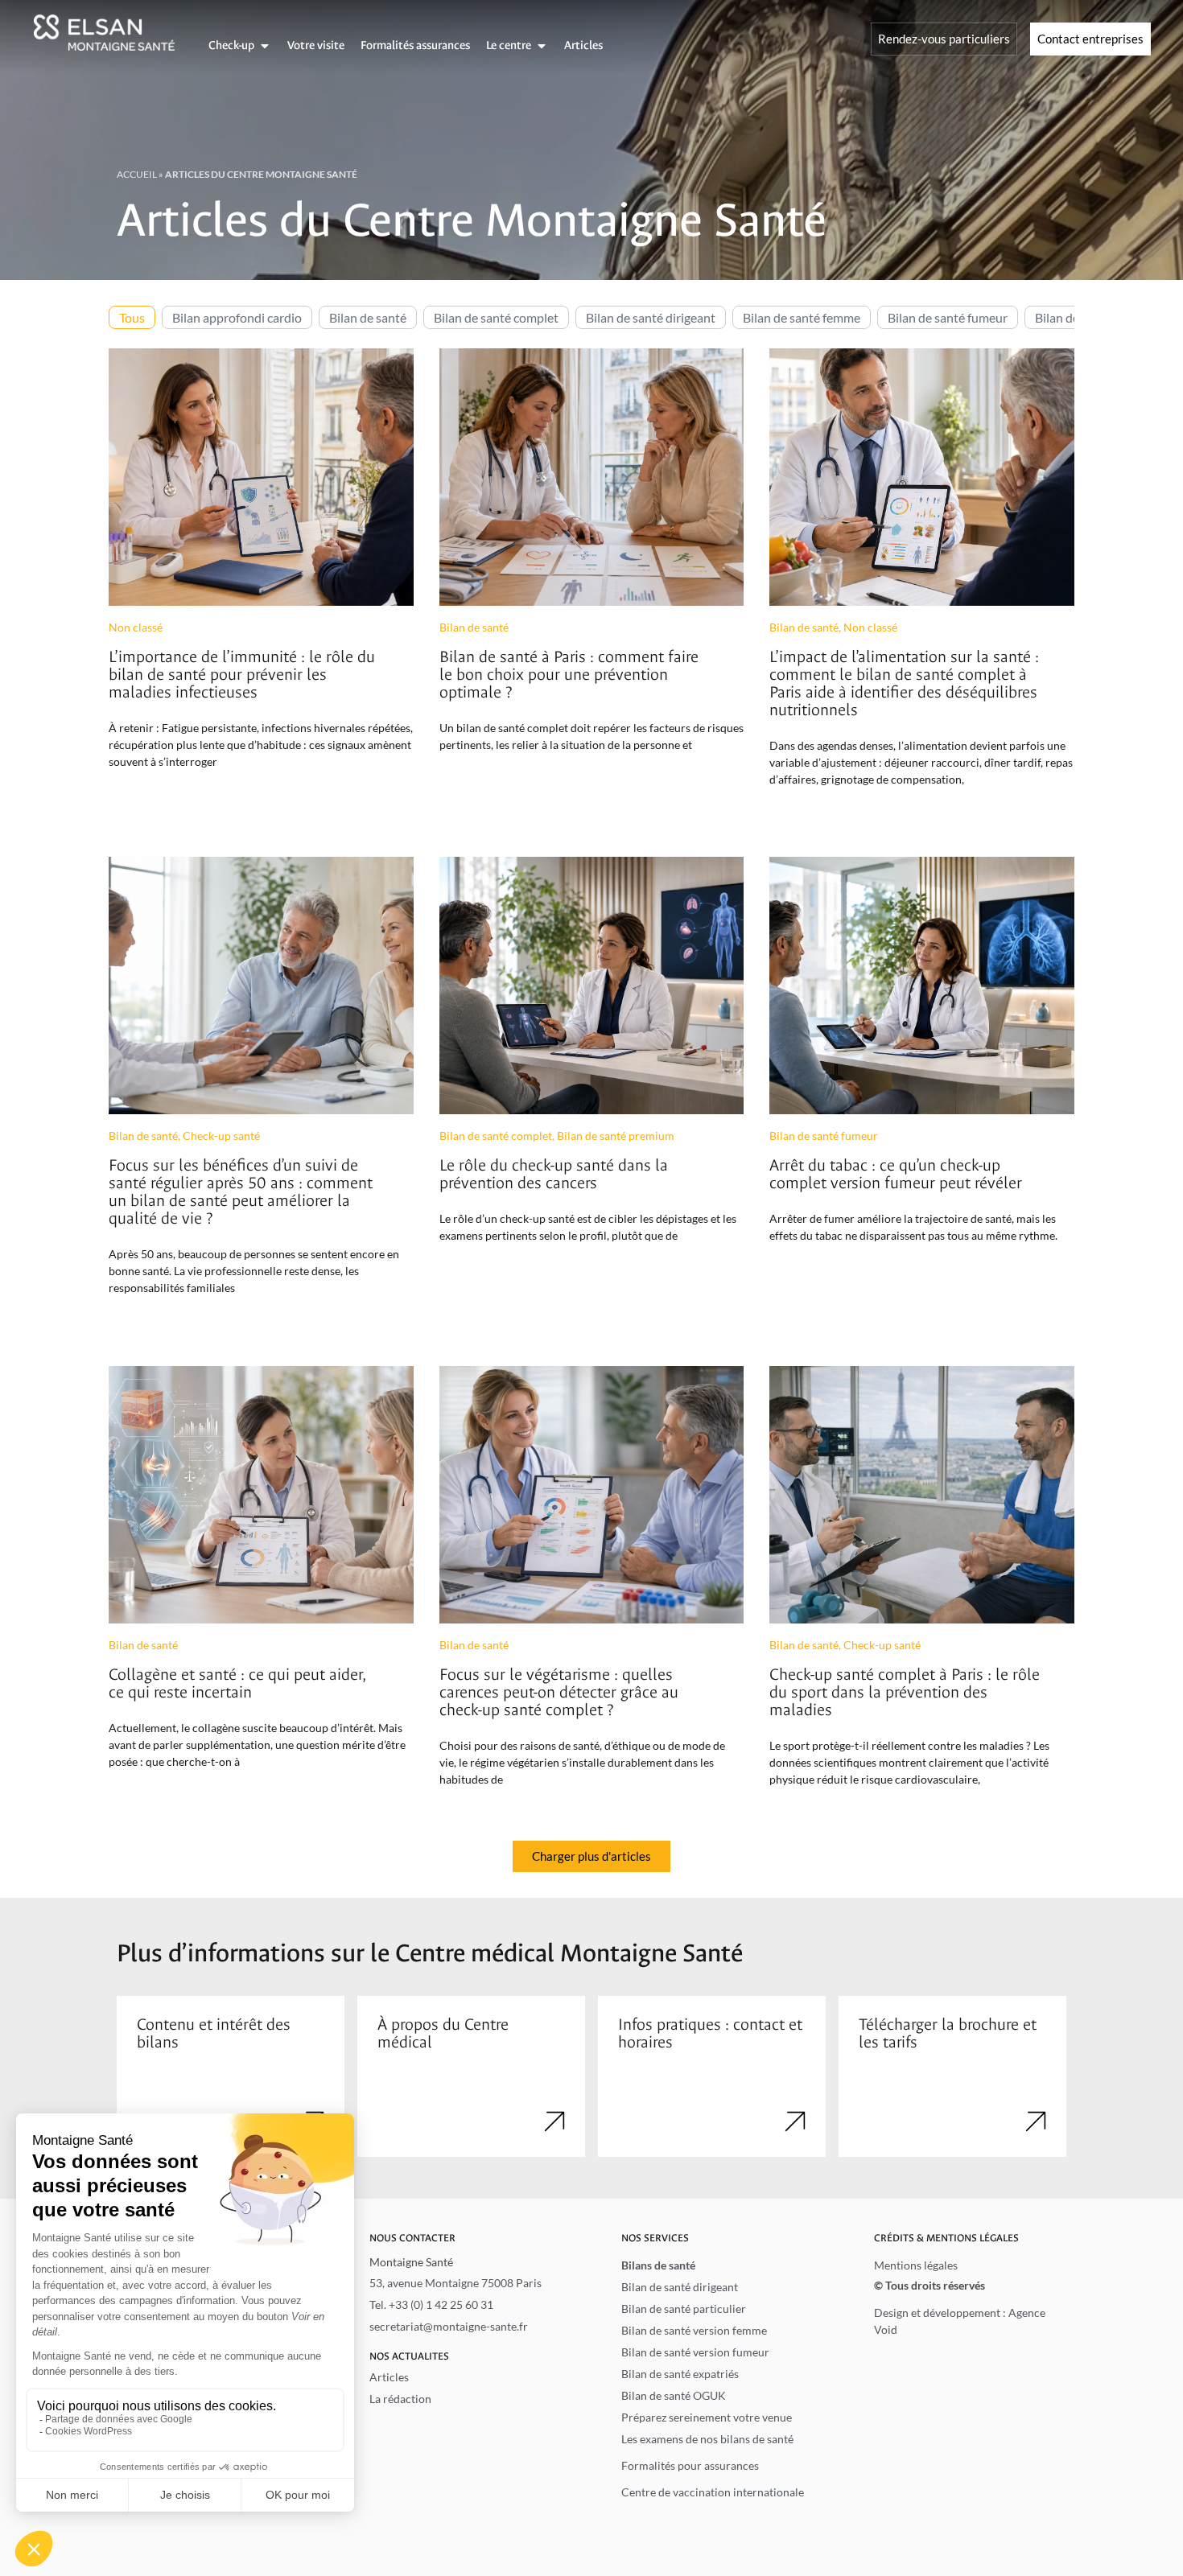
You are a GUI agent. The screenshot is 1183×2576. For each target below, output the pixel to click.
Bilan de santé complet (496, 317)
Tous (132, 317)
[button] (591, 1856)
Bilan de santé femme (802, 317)
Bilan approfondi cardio (237, 317)
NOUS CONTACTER (412, 2238)
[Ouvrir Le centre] (542, 46)
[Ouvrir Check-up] (265, 46)
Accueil (137, 174)
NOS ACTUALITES (409, 2356)
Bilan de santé (368, 317)
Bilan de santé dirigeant (651, 317)
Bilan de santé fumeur (948, 317)
